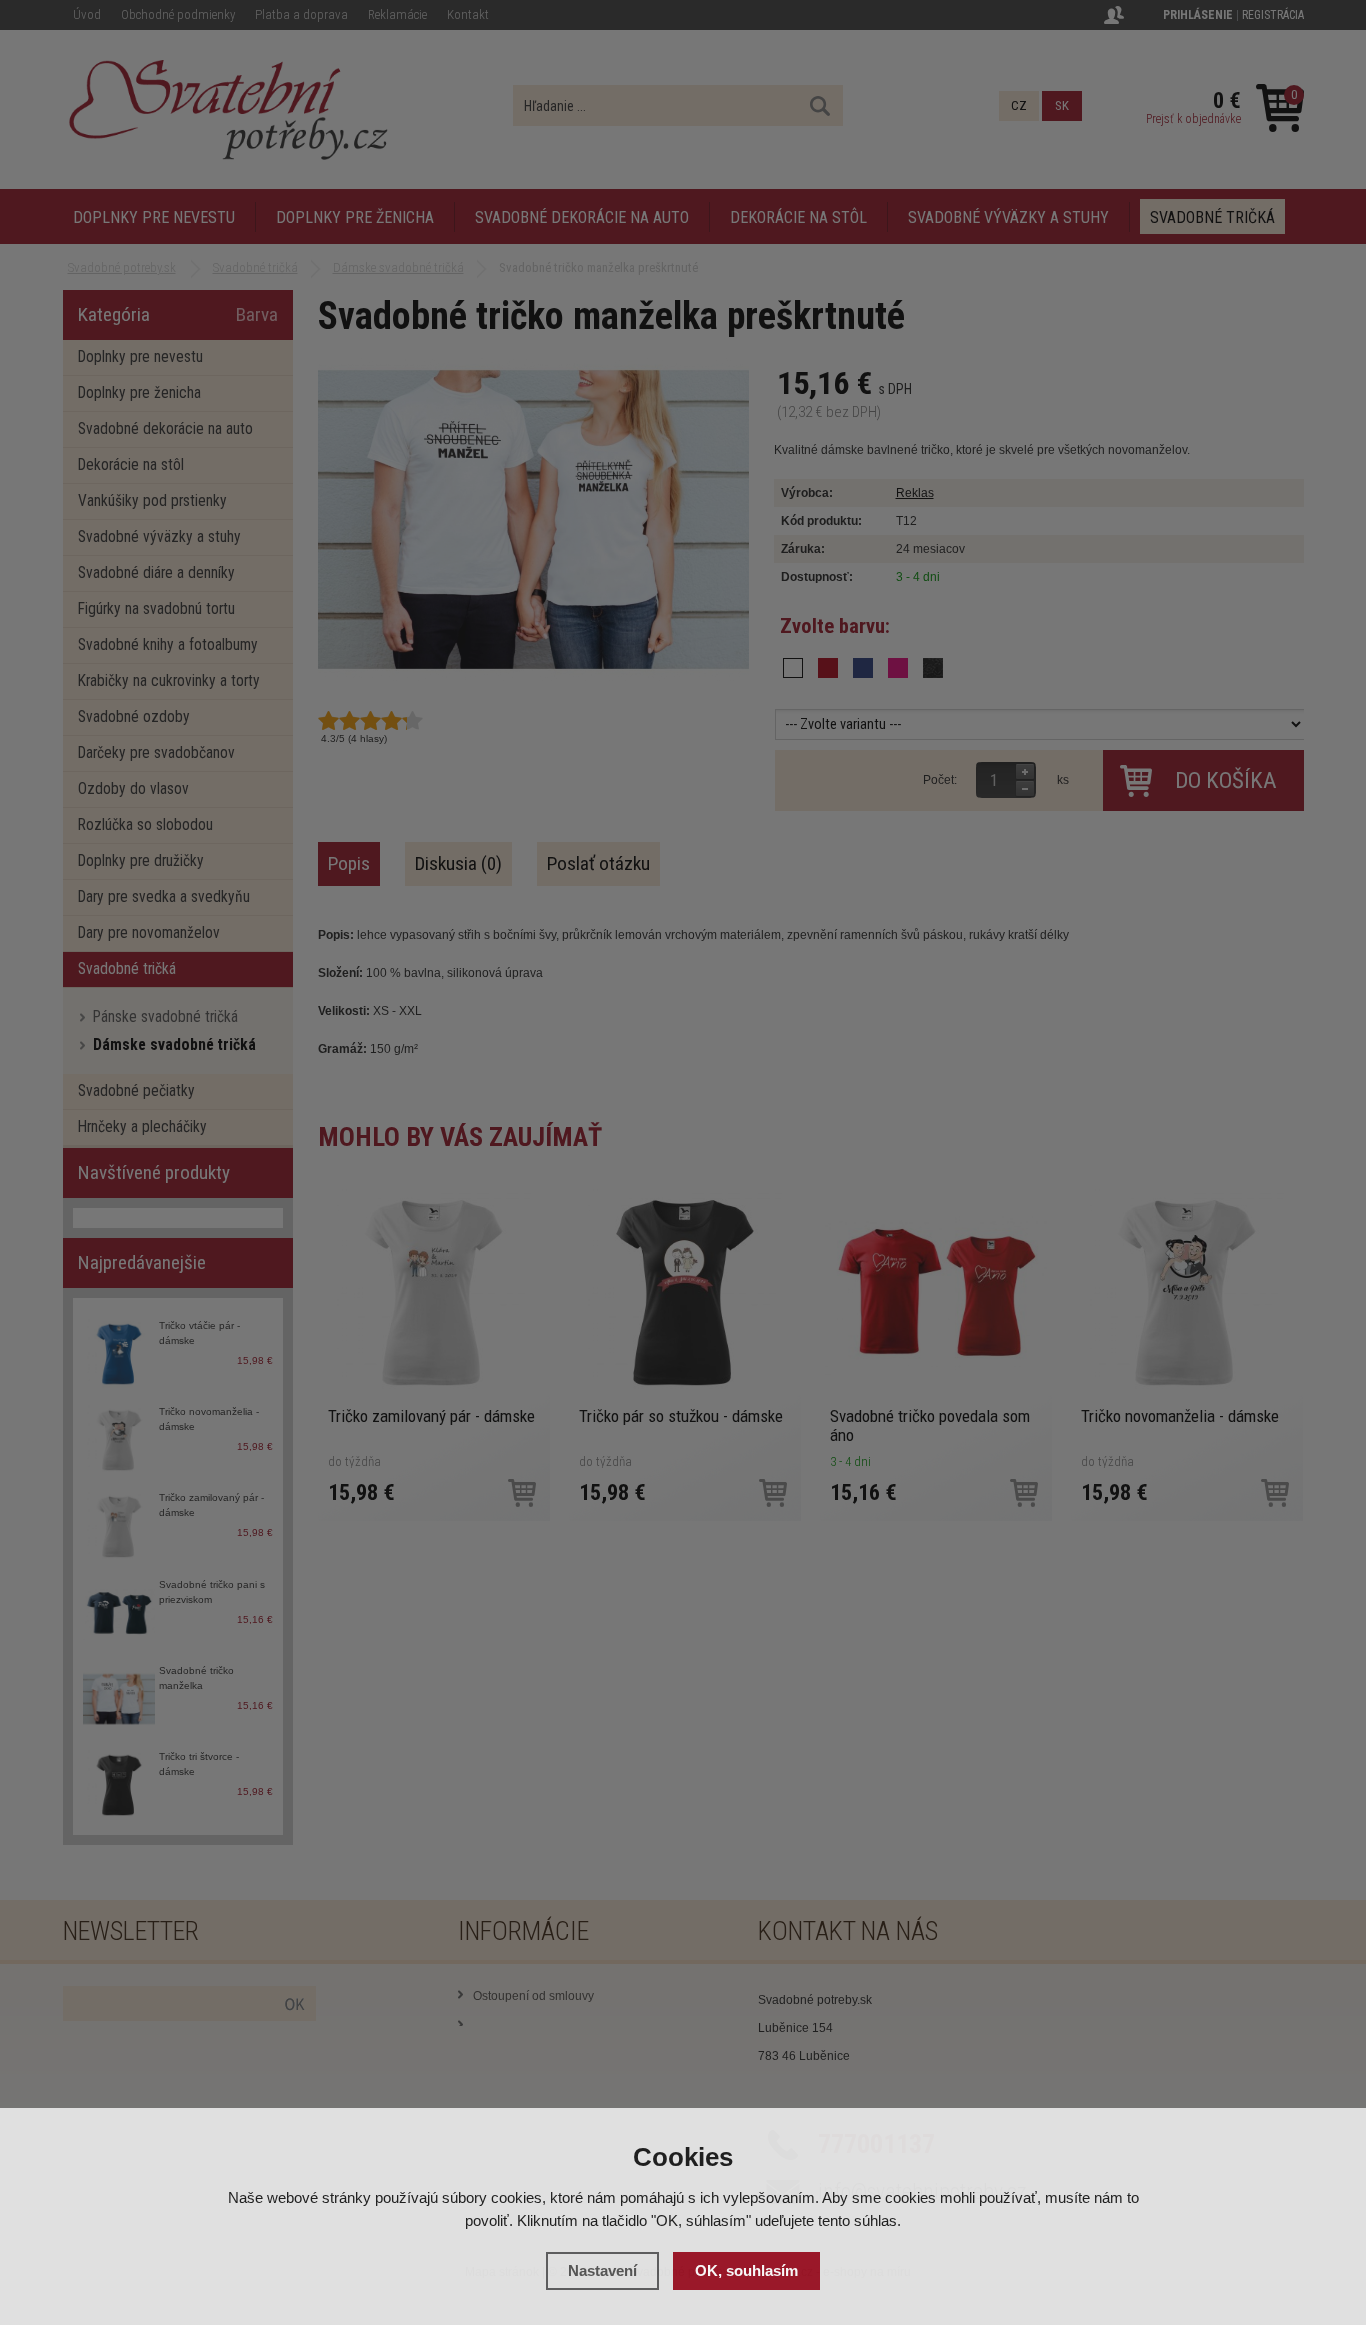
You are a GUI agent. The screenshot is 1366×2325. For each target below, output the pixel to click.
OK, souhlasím (746, 2270)
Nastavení (602, 2270)
